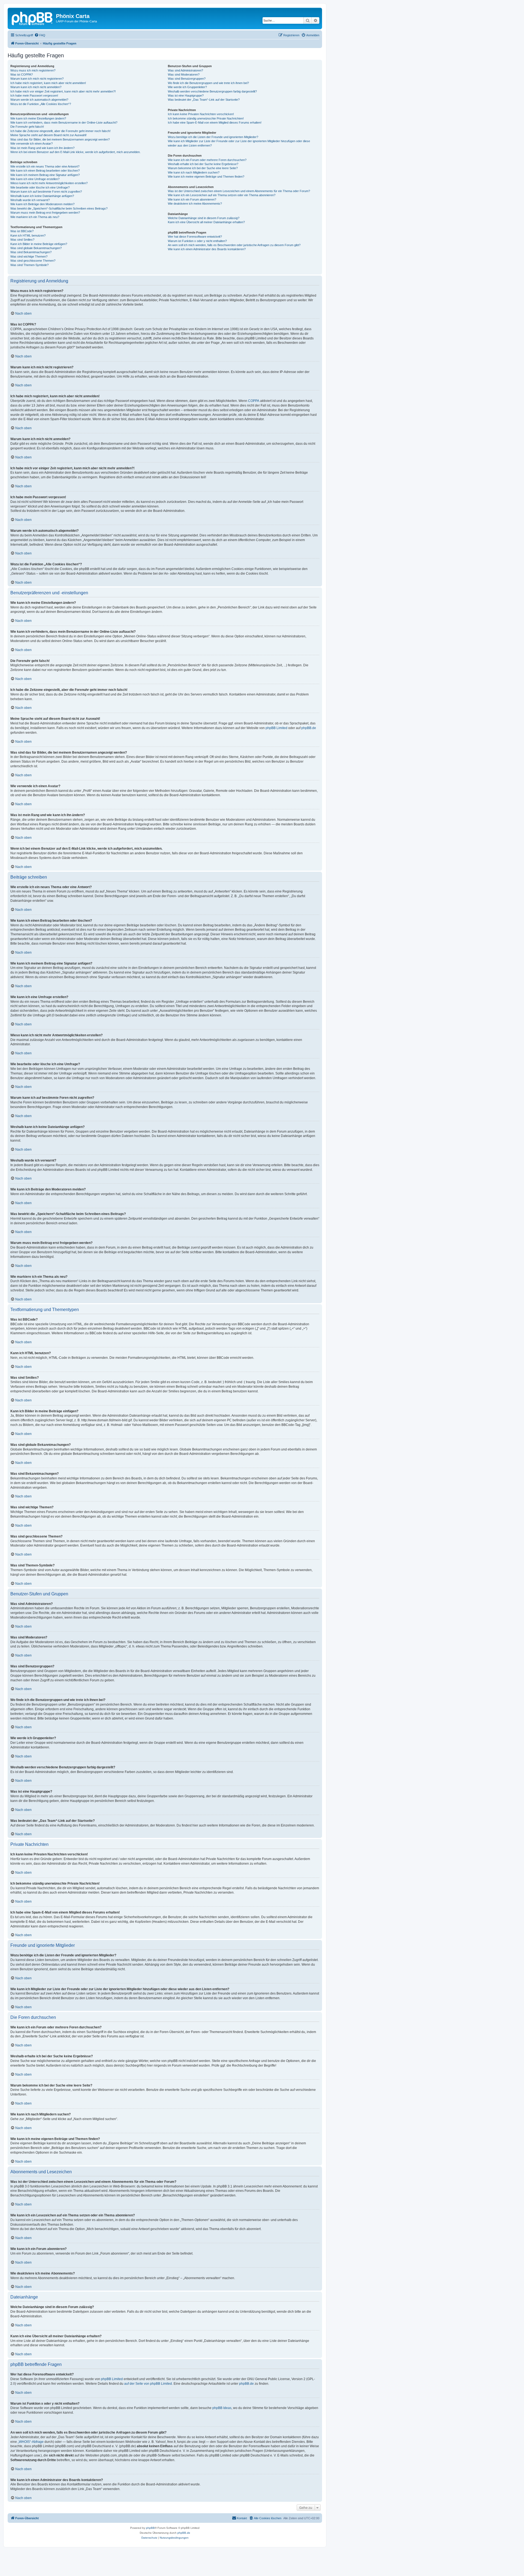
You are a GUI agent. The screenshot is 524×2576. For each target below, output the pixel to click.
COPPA (254, 401)
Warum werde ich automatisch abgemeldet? (39, 100)
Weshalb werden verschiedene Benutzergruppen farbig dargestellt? (212, 91)
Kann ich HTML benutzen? (28, 235)
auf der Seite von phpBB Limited (148, 2384)
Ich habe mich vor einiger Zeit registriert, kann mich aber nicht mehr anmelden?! (63, 91)
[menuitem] (40, 35)
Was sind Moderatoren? (184, 74)
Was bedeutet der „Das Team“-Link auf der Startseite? (204, 100)
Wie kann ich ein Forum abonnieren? (192, 199)
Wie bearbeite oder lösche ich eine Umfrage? (40, 187)
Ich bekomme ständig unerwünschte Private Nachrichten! (206, 118)
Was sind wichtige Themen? (29, 256)
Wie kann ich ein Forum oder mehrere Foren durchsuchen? (207, 160)
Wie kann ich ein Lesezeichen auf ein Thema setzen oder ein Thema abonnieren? (222, 195)
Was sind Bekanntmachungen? (31, 252)
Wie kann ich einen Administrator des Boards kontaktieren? (207, 249)
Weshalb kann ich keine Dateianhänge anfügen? (42, 196)
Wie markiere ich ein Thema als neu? (35, 217)
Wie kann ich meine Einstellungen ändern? (38, 118)
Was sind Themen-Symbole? (29, 265)
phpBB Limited (276, 728)
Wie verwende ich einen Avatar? (32, 144)
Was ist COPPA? (22, 74)
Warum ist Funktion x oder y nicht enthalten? (197, 241)
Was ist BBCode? (22, 231)
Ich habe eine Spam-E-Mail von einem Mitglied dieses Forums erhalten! (215, 123)
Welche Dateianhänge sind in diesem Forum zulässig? (204, 218)
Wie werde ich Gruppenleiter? (187, 87)
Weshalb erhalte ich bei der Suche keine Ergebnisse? (203, 164)
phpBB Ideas (222, 2408)
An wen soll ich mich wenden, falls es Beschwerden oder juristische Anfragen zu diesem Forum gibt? (234, 245)
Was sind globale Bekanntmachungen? (36, 248)
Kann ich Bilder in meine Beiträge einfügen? (39, 244)
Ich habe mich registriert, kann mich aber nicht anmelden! (48, 83)
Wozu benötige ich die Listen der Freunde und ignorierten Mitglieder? (213, 137)
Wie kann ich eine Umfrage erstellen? (35, 179)
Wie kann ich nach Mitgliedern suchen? (194, 172)
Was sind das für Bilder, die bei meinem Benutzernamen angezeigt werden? (60, 139)
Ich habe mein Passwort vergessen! (34, 95)
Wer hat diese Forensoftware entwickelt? (195, 237)
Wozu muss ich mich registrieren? (33, 70)
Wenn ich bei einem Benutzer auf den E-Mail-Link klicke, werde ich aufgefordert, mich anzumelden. (75, 152)
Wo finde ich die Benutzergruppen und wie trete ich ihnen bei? (208, 83)
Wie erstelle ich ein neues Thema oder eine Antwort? (45, 166)
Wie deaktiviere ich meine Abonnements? (195, 204)
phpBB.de (309, 728)
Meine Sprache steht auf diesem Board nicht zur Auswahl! (48, 135)
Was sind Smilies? (22, 240)
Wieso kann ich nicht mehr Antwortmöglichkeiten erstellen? (49, 183)
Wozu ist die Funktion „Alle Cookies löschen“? (41, 104)
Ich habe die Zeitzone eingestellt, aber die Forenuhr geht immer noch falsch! (60, 131)
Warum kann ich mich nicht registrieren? (37, 79)
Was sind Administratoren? (185, 70)
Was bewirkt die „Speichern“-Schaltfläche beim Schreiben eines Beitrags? (59, 208)
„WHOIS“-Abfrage (31, 2442)
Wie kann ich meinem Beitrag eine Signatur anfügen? (45, 175)
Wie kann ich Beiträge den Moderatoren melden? (42, 204)
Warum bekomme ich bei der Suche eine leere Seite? (203, 168)
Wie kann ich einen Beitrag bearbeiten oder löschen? (45, 171)
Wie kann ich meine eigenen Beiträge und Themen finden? (206, 177)
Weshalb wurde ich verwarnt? (30, 200)
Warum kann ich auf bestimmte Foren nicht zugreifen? (46, 192)
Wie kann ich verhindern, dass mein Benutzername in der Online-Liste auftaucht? (64, 123)
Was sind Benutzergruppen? (187, 79)
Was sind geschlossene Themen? (33, 261)
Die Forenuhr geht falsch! (27, 127)
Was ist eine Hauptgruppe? (186, 95)
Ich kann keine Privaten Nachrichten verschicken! (201, 114)
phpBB (150, 2528)
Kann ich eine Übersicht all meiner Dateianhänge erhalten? (206, 222)
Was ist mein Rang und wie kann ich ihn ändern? (42, 148)
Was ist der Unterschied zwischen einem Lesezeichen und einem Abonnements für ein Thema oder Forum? (239, 191)
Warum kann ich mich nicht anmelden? (36, 87)
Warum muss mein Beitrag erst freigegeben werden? (45, 213)
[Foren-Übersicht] (32, 18)
